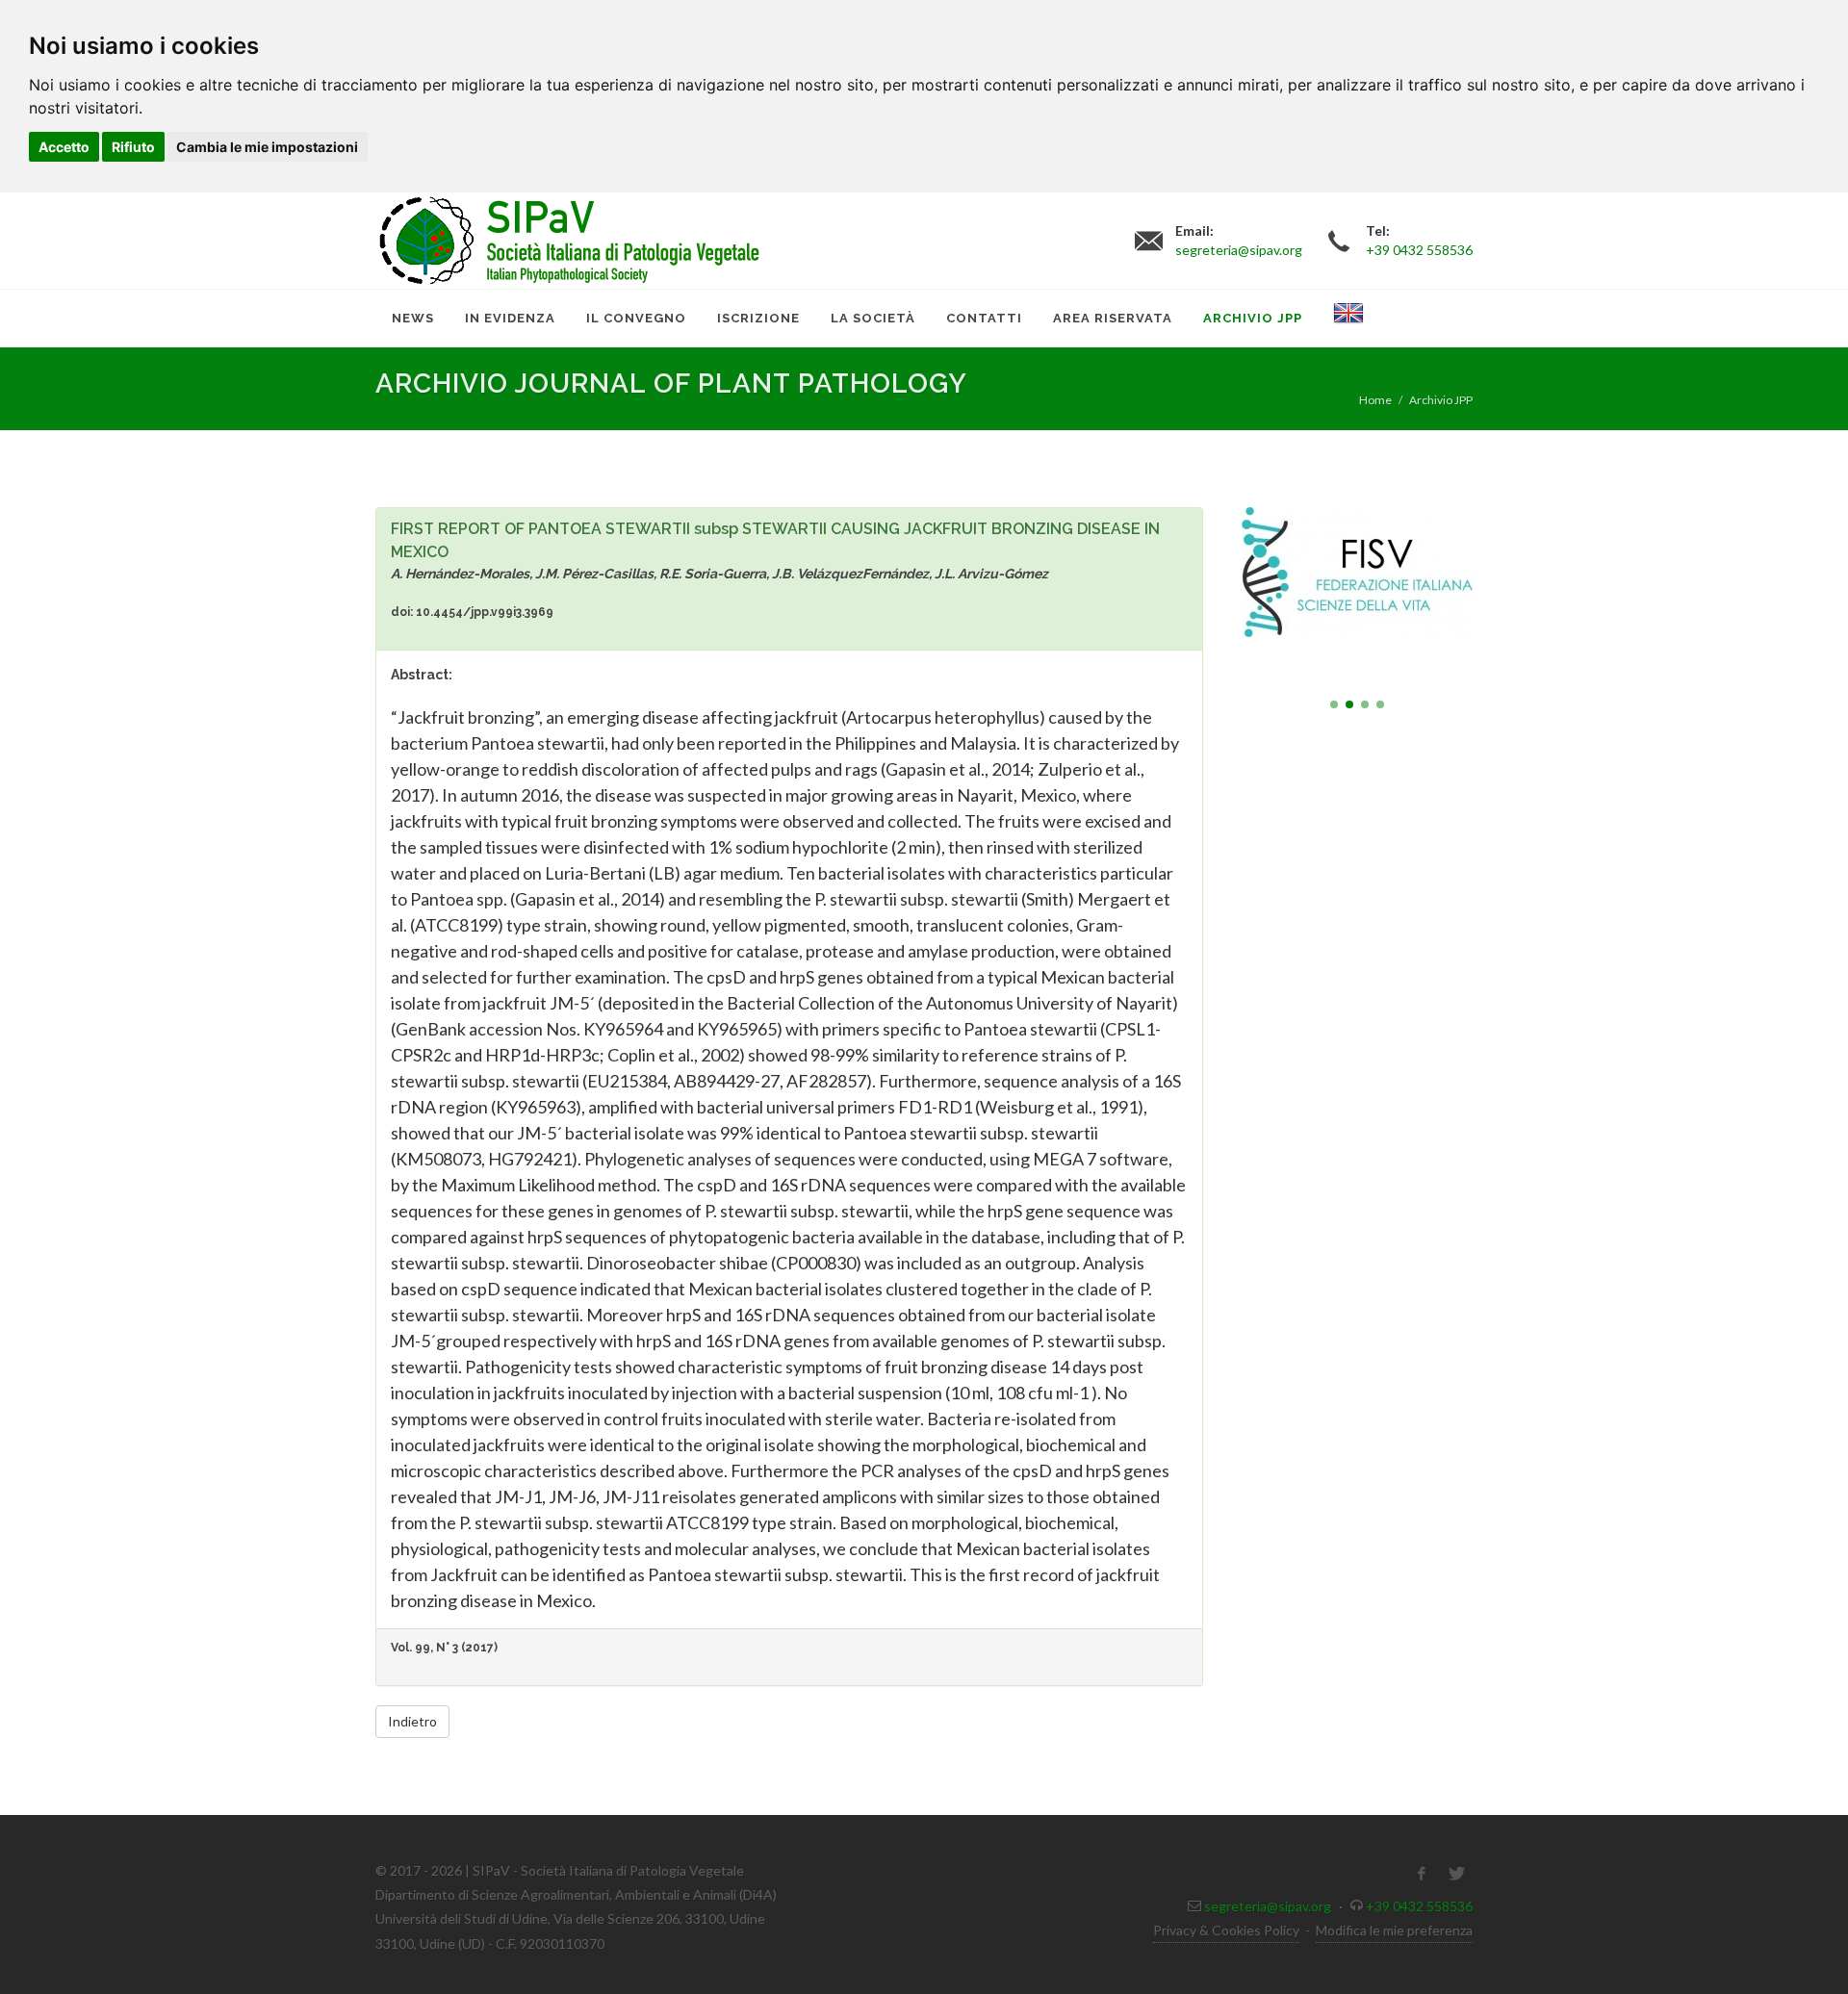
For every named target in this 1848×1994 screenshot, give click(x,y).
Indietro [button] (412, 1721)
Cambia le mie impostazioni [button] (267, 147)
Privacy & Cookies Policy (1226, 1930)
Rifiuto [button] (133, 147)
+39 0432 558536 (1419, 1906)
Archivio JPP (1441, 400)
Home (1375, 400)
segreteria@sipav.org (1268, 1906)
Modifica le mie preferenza (1394, 1930)
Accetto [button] (64, 147)
